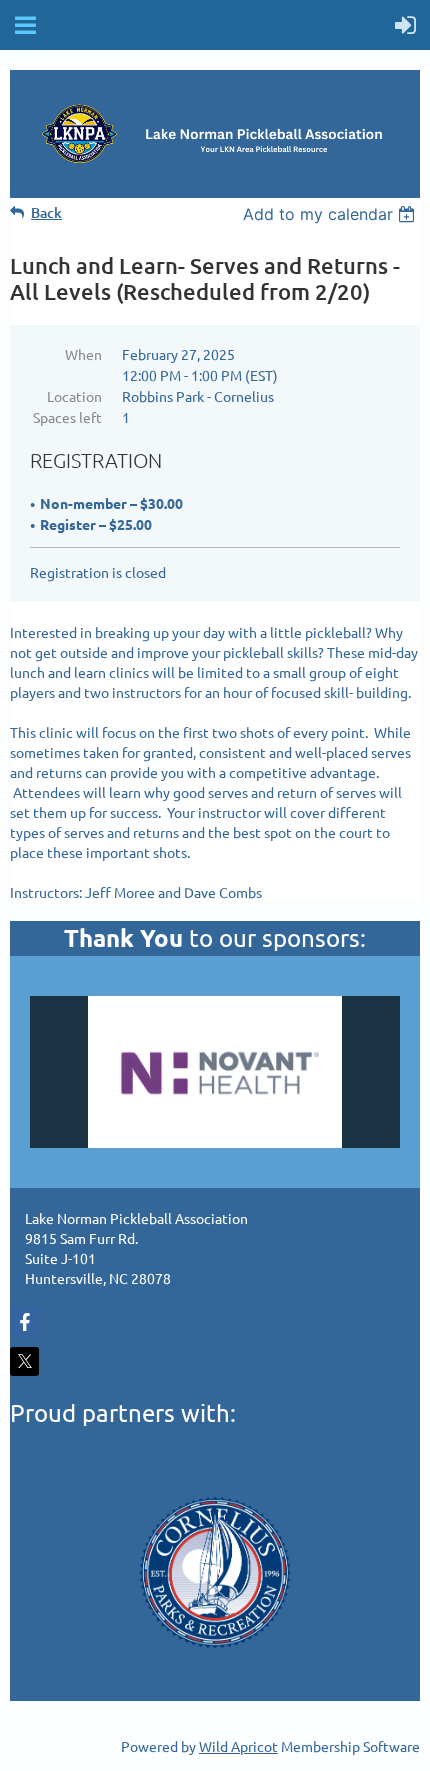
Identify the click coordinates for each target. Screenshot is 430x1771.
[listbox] (331, 214)
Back (46, 212)
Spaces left (67, 417)
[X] (24, 1361)
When (83, 354)
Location (74, 396)
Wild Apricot (238, 1746)
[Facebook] (24, 1322)
